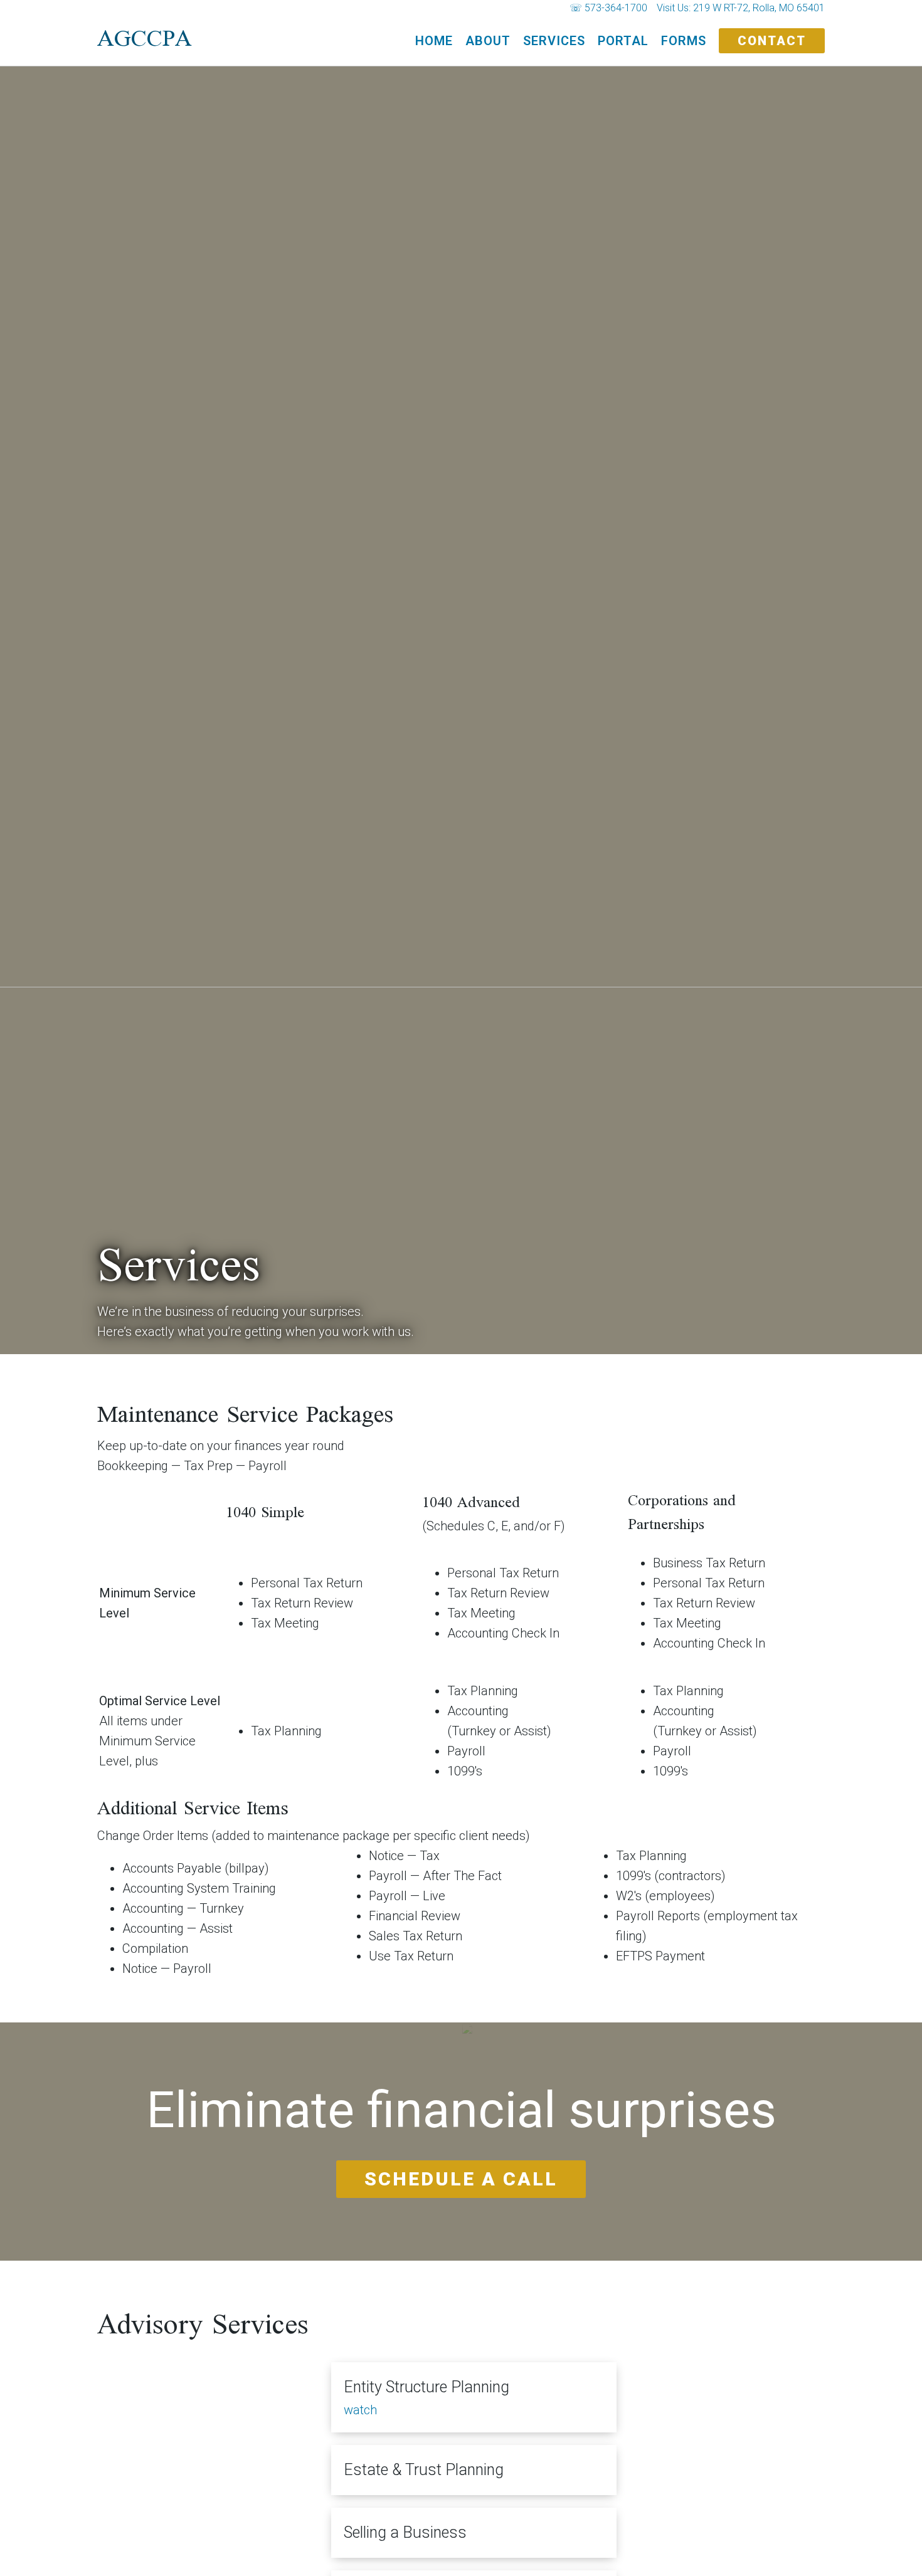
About (488, 41)
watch (360, 2410)
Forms (684, 41)
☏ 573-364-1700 (608, 8)
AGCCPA (145, 41)
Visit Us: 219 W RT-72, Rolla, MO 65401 (741, 8)
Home (434, 41)
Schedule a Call (461, 2179)
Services (554, 41)
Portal (623, 41)
